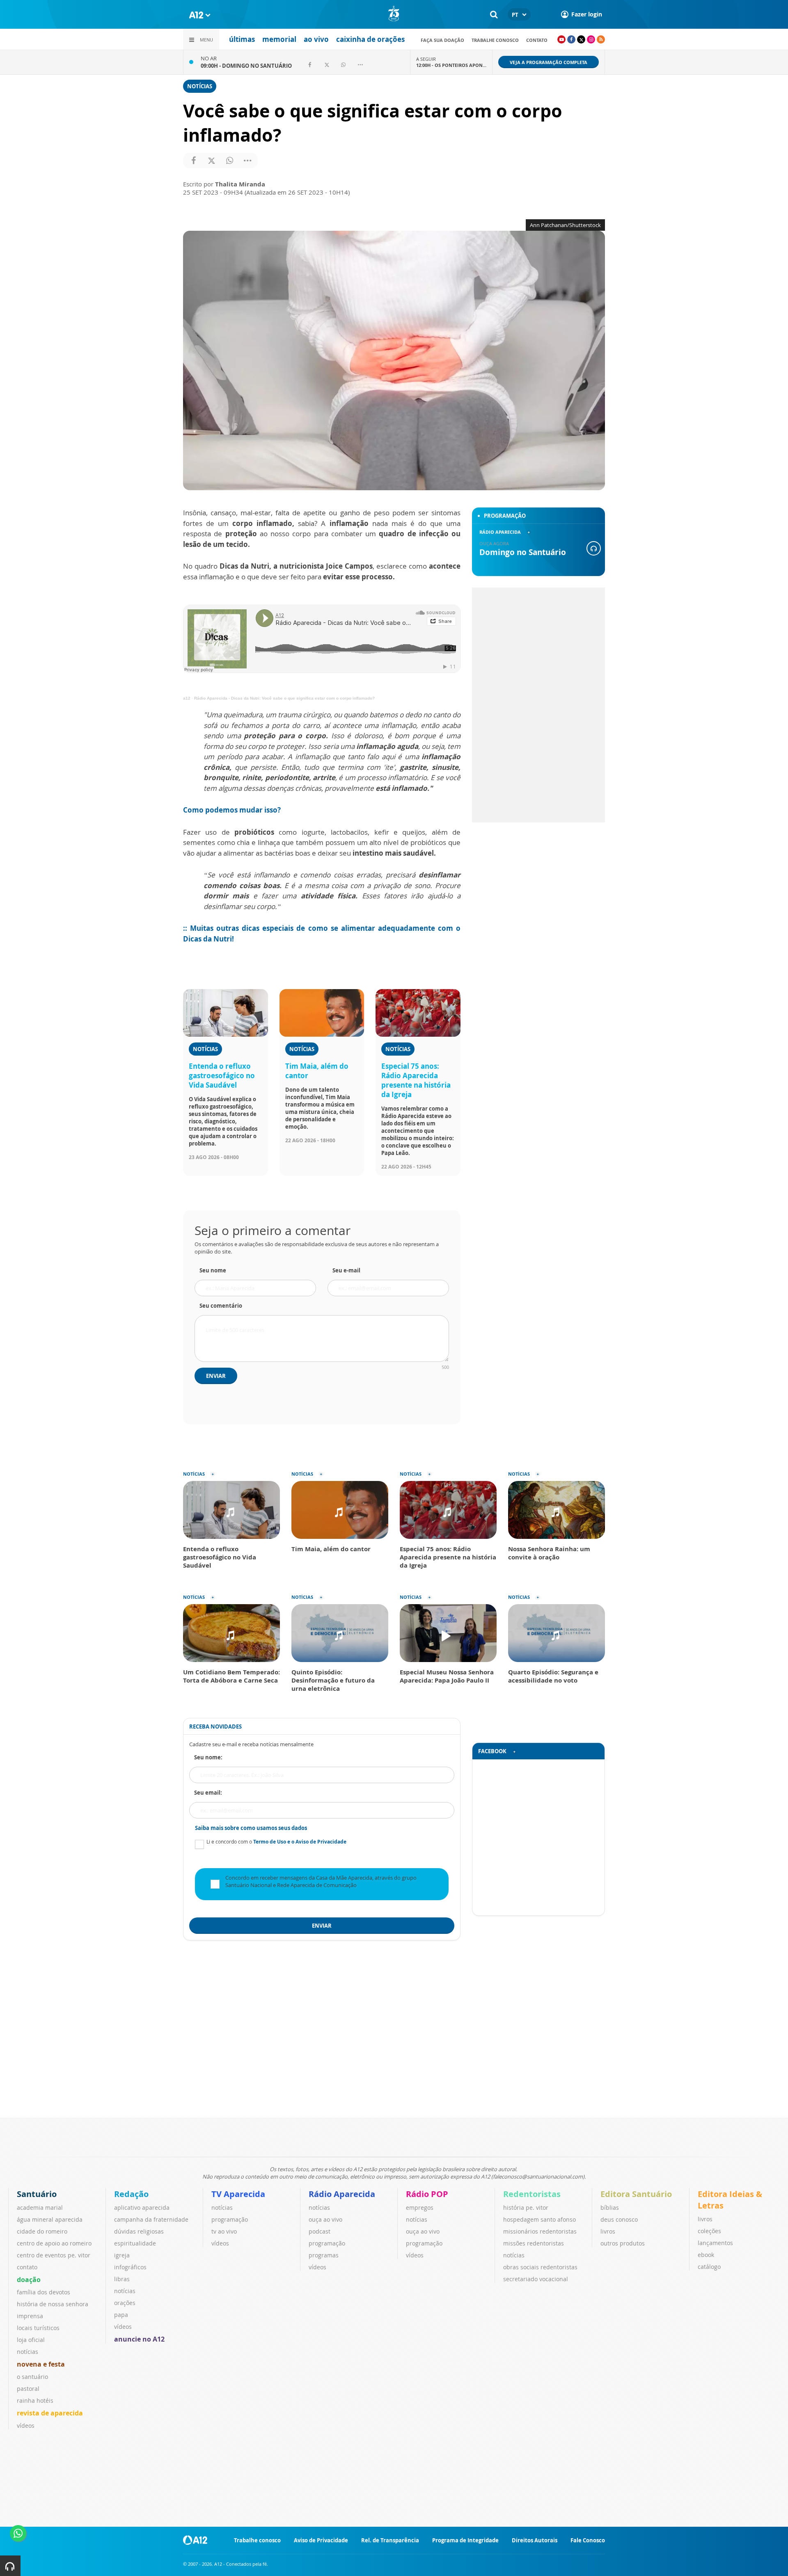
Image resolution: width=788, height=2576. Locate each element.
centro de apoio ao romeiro (54, 2243)
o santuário (32, 2377)
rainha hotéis (35, 2400)
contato (537, 40)
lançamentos (715, 2243)
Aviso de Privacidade (321, 2540)
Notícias (200, 86)
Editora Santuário (636, 2194)
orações (125, 2303)
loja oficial (31, 2340)
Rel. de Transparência (390, 2540)
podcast (320, 2231)
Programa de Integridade (465, 2540)
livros (608, 2231)
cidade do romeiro (42, 2231)
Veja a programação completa (549, 62)
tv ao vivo (224, 2231)
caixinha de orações (370, 39)
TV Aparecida (238, 2194)
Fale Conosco (588, 2540)
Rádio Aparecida (342, 2194)
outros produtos (623, 2243)
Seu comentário (221, 1306)
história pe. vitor (526, 2208)
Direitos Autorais (535, 2540)
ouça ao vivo (325, 2219)
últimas (242, 39)
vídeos (26, 2426)
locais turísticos (38, 2328)
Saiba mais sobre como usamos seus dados (251, 1828)
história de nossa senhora (53, 2304)
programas (324, 2255)
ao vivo (316, 39)
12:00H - (451, 65)
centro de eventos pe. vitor (54, 2255)
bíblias (610, 2208)
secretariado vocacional (536, 2279)
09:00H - (246, 66)
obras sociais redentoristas (540, 2267)
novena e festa (41, 2364)
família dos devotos (44, 2292)
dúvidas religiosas (139, 2231)
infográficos (130, 2267)
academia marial (40, 2208)
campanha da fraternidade (151, 2219)
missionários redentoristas (540, 2231)
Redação (131, 2194)
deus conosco (619, 2219)
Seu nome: (208, 1757)
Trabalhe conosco (495, 40)
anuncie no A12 (139, 2339)
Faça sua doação (442, 40)
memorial (279, 39)
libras (122, 2279)
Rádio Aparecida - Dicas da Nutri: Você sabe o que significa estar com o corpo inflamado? (284, 698)
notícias (27, 2352)
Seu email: (208, 1793)
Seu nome (213, 1270)
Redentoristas (532, 2194)
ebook (706, 2255)
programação (230, 2219)
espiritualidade (135, 2243)
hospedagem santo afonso (539, 2219)
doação (29, 2280)
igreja (122, 2255)
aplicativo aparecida (142, 2208)
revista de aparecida (50, 2413)
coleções (709, 2231)
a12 (187, 698)
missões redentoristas (534, 2243)
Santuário (37, 2194)
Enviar (216, 1376)
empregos (420, 2208)
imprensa (30, 2316)
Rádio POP (427, 2194)
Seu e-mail (346, 1270)
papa (121, 2315)
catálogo (709, 2267)
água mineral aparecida (50, 2219)
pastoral (28, 2389)
